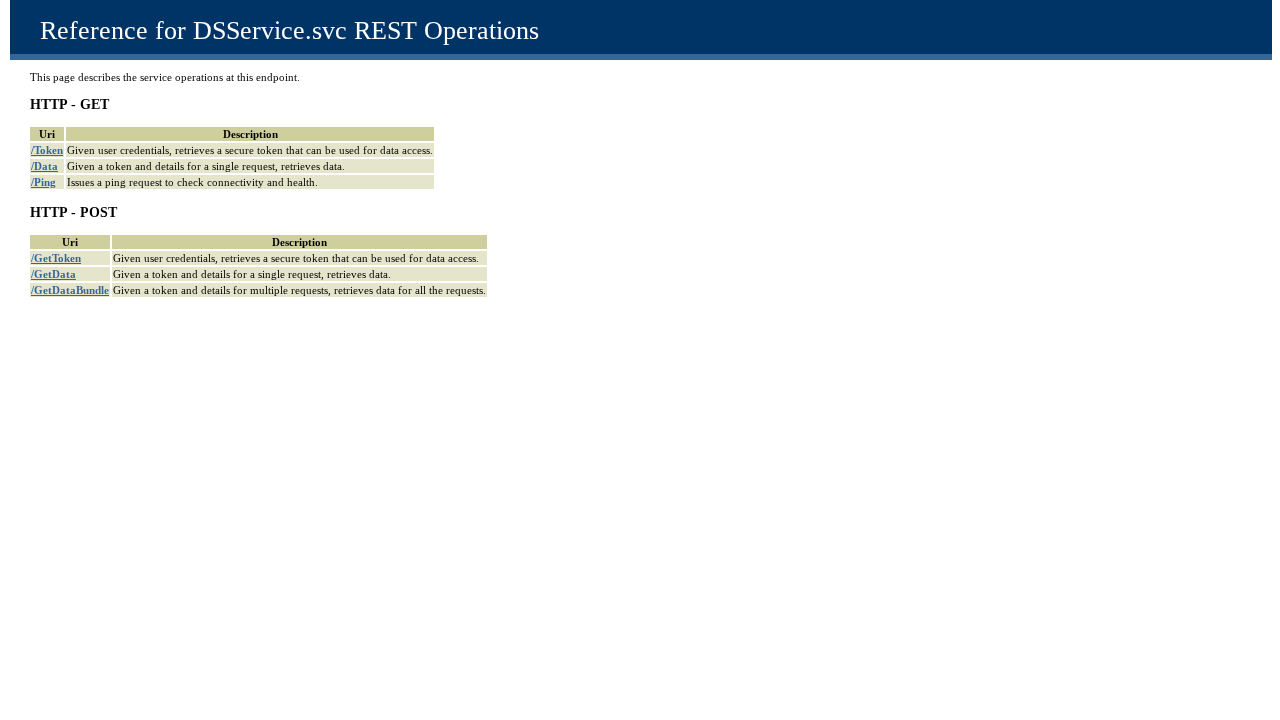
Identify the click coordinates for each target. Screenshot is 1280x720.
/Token (47, 150)
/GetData (53, 274)
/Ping (43, 182)
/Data (44, 166)
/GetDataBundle (70, 290)
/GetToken (56, 258)
